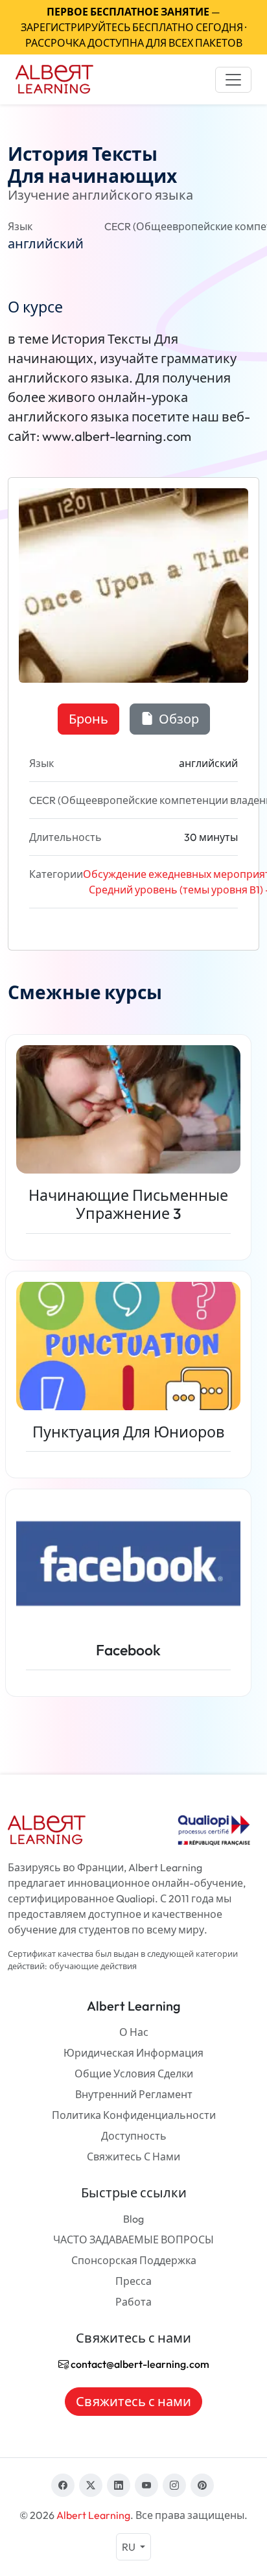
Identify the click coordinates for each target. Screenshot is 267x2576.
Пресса (133, 2281)
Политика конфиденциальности (134, 2115)
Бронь (88, 719)
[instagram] (174, 2485)
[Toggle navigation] (233, 80)
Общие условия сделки (134, 2074)
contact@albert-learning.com (139, 2364)
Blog (133, 2219)
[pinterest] (202, 2485)
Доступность (134, 2136)
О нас (134, 2032)
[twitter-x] (91, 2485)
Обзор (178, 719)
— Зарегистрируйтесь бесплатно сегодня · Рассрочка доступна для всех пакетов (133, 27)
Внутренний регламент (134, 2094)
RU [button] (130, 2547)
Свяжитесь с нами (133, 2157)
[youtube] (146, 2485)
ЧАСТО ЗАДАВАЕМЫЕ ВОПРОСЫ (133, 2239)
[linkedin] (119, 2485)
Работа (133, 2302)
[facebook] (63, 2485)
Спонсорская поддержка (134, 2260)
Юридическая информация (133, 2053)
